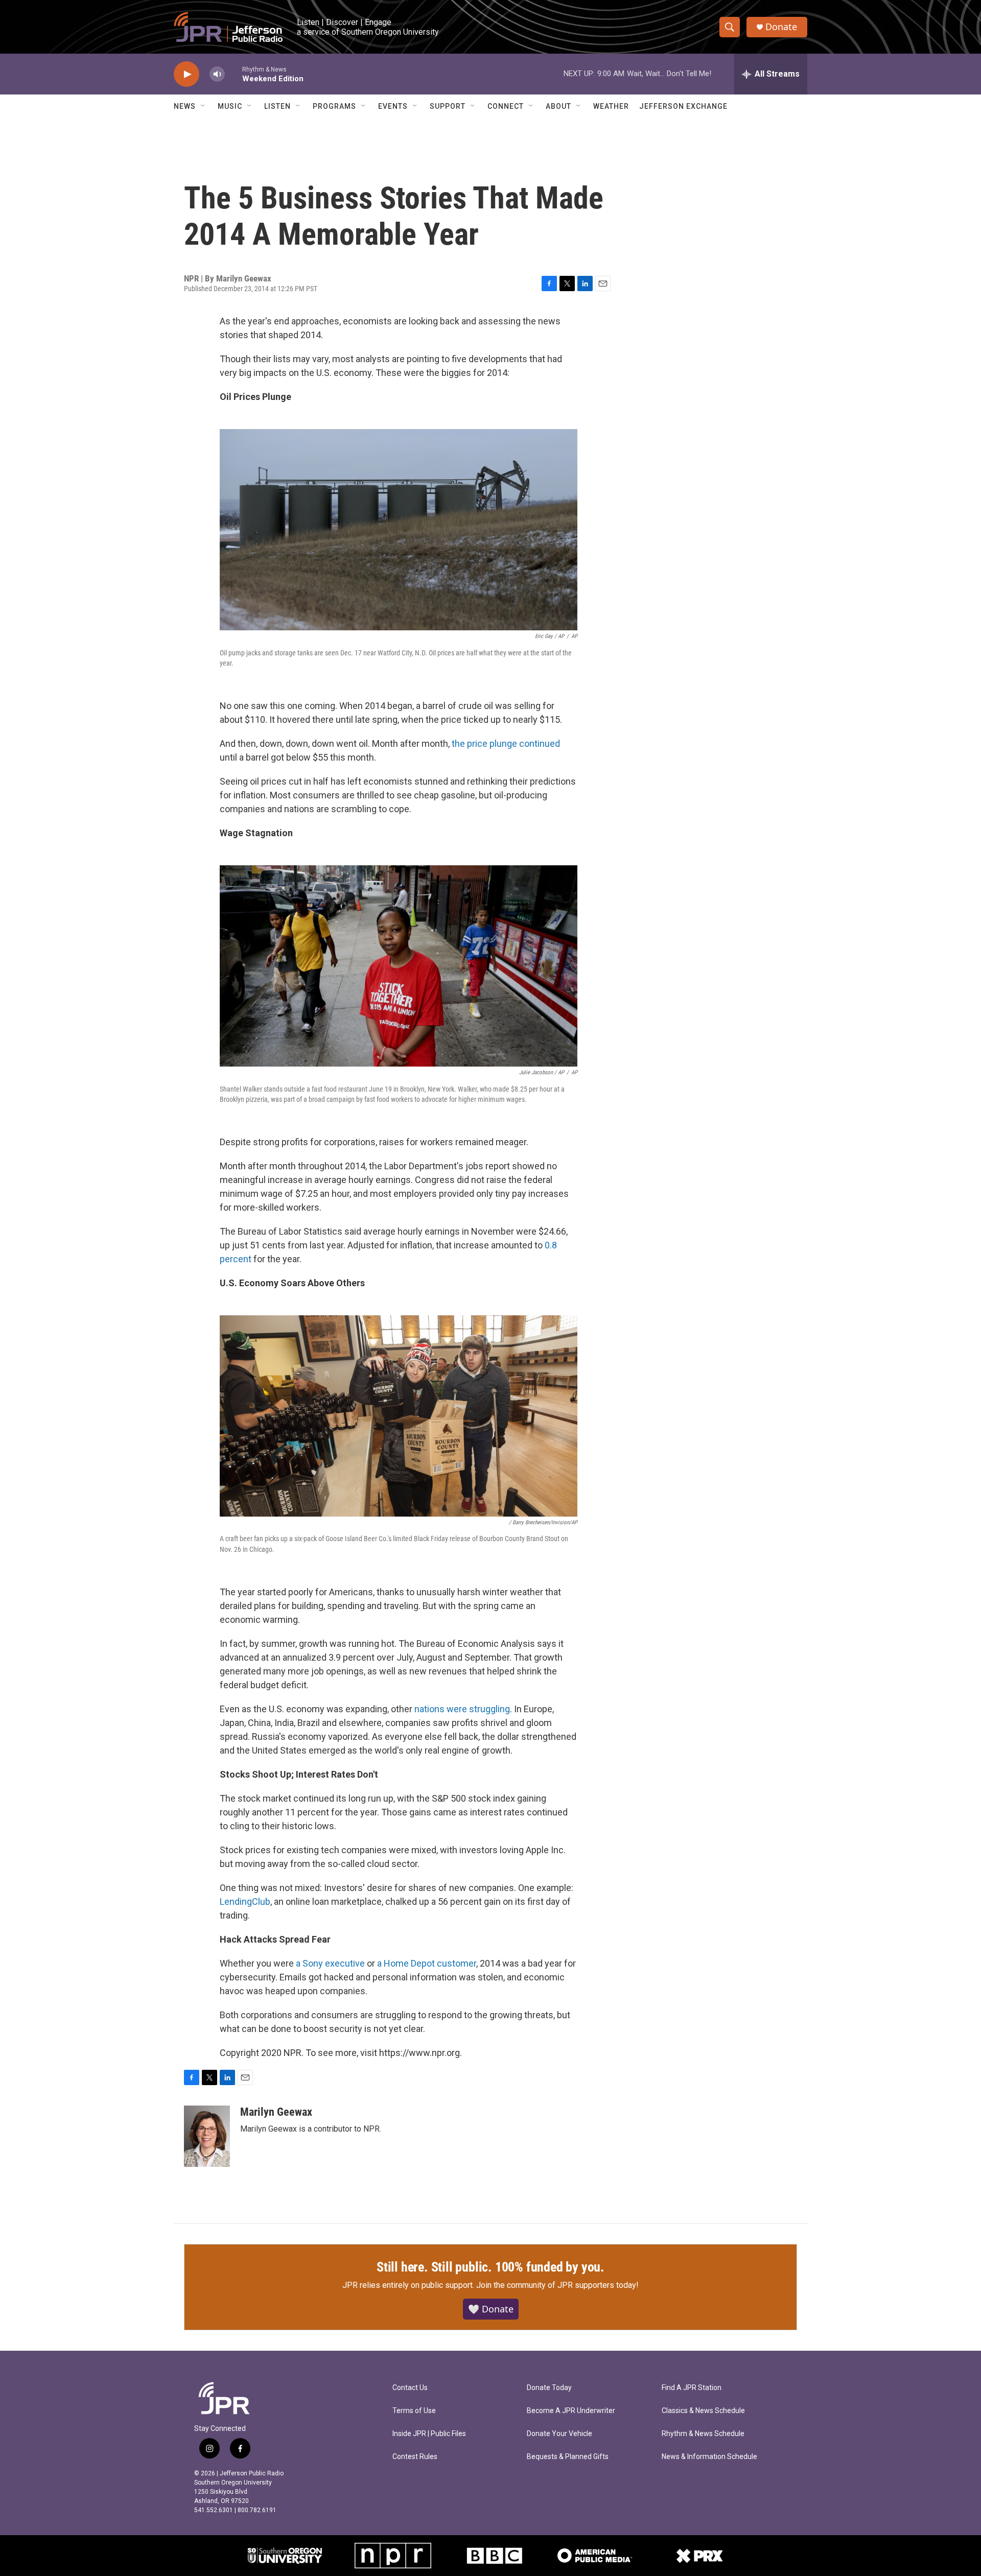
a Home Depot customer (427, 1963)
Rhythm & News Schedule (703, 2434)
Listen (277, 106)
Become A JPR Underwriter (571, 2411)
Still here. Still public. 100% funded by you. (491, 2267)
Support (448, 106)
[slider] (233, 74)
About (558, 106)
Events (393, 106)
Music (230, 106)
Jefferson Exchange (683, 106)
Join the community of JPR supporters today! (557, 2285)
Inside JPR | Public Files (429, 2434)
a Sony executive (330, 1963)
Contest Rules (415, 2457)
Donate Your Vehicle (559, 2434)
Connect (506, 106)
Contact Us (410, 2388)
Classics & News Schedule (703, 2411)
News (185, 106)
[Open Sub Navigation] (203, 106)
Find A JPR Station (692, 2388)
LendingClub (245, 1901)
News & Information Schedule (709, 2457)
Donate (781, 27)
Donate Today (549, 2388)
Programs (334, 106)
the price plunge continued (506, 743)
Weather (611, 106)
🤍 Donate (491, 2309)
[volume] (217, 74)
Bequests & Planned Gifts (568, 2457)
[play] (186, 74)
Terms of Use (414, 2411)
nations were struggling (462, 1709)
